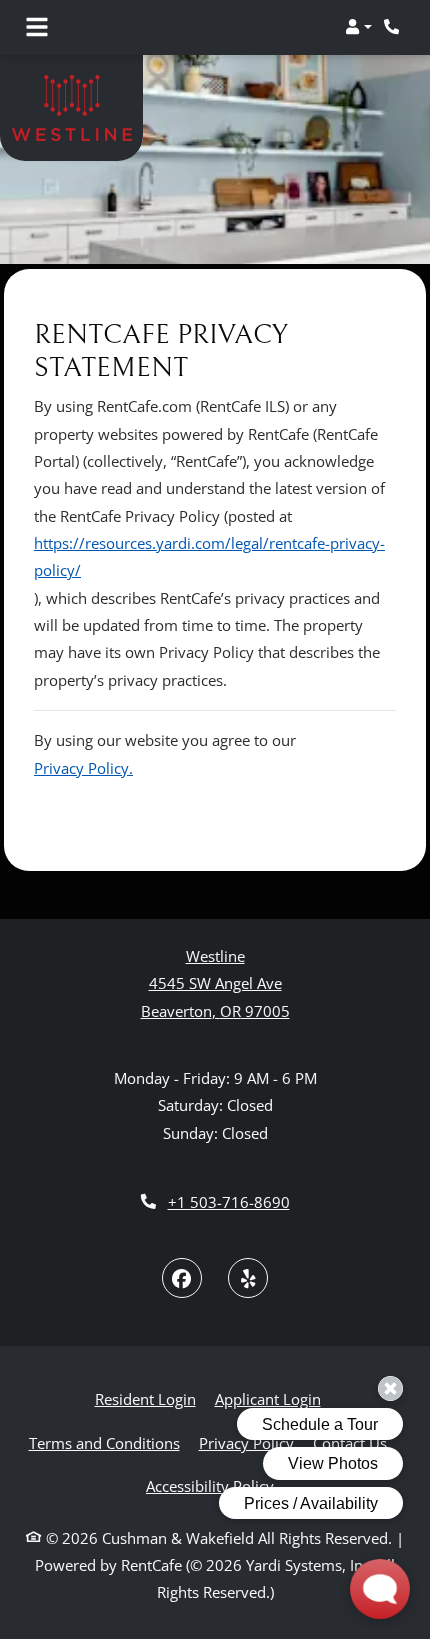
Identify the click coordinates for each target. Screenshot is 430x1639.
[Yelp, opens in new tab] (248, 1278)
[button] (358, 27)
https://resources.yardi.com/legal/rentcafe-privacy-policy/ (209, 556)
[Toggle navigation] (37, 27)
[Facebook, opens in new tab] (182, 1278)
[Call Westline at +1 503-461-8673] (394, 27)
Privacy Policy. (83, 768)
